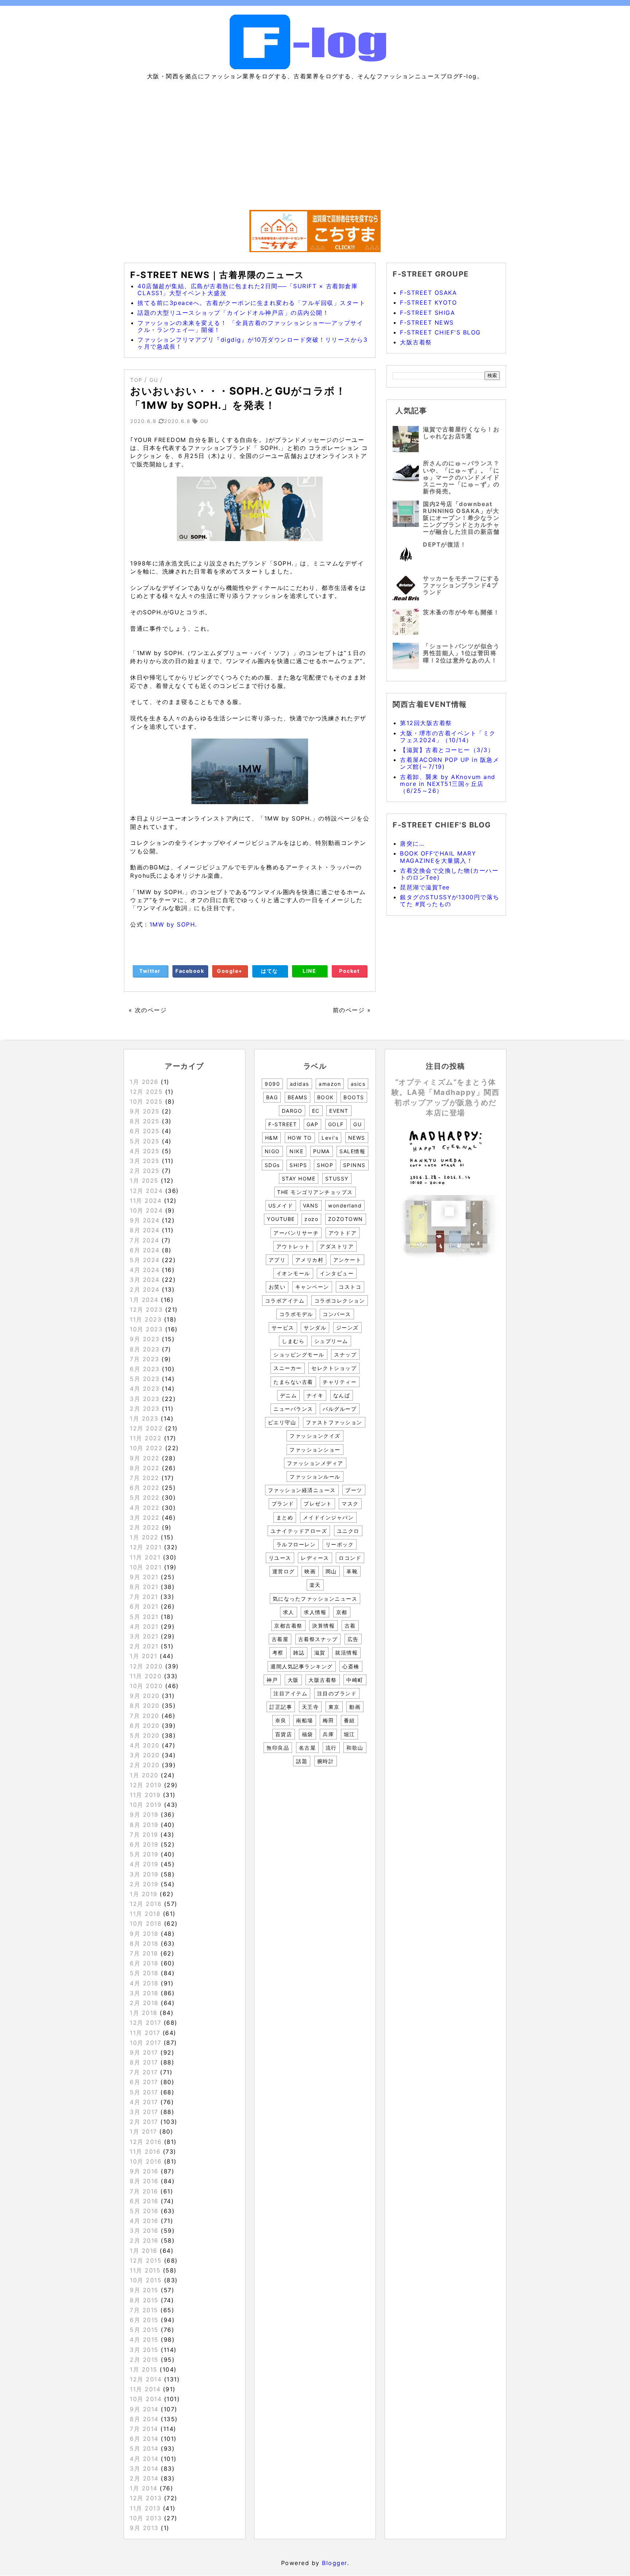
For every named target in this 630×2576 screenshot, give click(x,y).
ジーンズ (347, 1328)
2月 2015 (144, 2360)
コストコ (350, 1287)
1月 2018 (144, 2013)
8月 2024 (145, 1230)
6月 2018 (144, 1963)
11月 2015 (145, 2270)
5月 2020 (145, 1735)
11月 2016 (145, 2152)
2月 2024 (145, 1289)
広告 (353, 1639)
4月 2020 (145, 1745)
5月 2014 (144, 2448)
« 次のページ (148, 1010)
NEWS (357, 1138)
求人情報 (315, 1612)
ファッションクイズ (315, 1436)
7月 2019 (144, 1835)
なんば (342, 1395)
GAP (313, 1124)
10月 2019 (146, 1805)
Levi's (330, 1138)
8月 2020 (145, 1706)
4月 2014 (144, 2459)
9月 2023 (145, 1339)
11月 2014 (145, 2389)
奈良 (281, 1720)
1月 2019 (144, 1894)
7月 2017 (144, 2072)
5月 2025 (145, 1141)
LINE (309, 971)
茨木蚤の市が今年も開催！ (461, 612)
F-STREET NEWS (427, 322)
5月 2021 (144, 1617)
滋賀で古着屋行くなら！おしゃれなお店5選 (461, 433)
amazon (330, 1084)
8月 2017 (144, 2062)
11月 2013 (145, 2508)
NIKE (296, 1151)
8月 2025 (145, 1121)
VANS (311, 1205)
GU (357, 1124)
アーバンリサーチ (296, 1233)
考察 (278, 1653)
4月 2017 (144, 2102)
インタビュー (337, 1273)
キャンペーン (312, 1287)
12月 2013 (146, 2498)
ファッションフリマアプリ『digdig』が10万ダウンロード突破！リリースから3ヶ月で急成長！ (252, 343)
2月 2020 (145, 1765)
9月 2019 (144, 1814)
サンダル (315, 1328)
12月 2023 (146, 1309)
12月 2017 (145, 2023)
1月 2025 (144, 1181)
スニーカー (288, 1368)
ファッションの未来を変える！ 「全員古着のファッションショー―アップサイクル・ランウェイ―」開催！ (250, 326)
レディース (315, 1558)
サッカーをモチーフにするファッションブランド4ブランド (461, 585)
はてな (270, 971)
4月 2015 (144, 2340)
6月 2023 (145, 1369)
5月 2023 (145, 1379)
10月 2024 (146, 1210)
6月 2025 (145, 1131)
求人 (289, 1612)
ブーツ (354, 1490)
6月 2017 (144, 2082)
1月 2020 (144, 1775)
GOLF (336, 1124)
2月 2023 (145, 1409)
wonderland (345, 1205)
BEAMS (298, 1097)
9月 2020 (145, 1696)
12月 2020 (146, 1666)
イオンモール (293, 1273)
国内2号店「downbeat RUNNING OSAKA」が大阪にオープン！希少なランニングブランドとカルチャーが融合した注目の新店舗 (461, 518)
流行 (331, 1748)
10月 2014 (146, 2399)
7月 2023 (145, 1359)
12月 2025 (146, 1092)
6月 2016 (144, 2201)
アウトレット (293, 1246)
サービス (283, 1328)
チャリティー (340, 1382)
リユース (280, 1558)
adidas (300, 1084)
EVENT (339, 1111)
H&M (272, 1138)
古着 (350, 1626)
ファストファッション (334, 1422)
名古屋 (308, 1748)
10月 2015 (146, 2280)
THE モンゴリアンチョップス (315, 1192)
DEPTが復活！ (445, 544)
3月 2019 (144, 1874)
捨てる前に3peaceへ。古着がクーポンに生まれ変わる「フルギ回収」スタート (251, 303)
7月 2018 (144, 1953)
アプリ (277, 1260)
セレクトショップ (334, 1368)
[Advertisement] (315, 148)
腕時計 (326, 1761)
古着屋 (280, 1639)
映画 (310, 1571)
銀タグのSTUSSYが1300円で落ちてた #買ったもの (450, 901)
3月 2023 (145, 1399)
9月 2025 (145, 1111)
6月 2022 (145, 1488)
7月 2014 (144, 2429)
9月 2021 (144, 1577)
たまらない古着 (293, 1382)
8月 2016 (144, 2181)
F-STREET (283, 1124)
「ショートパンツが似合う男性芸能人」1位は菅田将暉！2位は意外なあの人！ (461, 653)
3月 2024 (145, 1280)
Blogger (335, 2563)
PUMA (322, 1151)
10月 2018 (146, 1923)
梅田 (328, 1720)
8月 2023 (145, 1349)
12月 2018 (146, 1904)
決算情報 (323, 1626)
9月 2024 (145, 1220)
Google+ (230, 971)
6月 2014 (144, 2439)
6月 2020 (145, 1726)
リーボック (340, 1544)
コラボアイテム (285, 1301)
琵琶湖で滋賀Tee (425, 887)
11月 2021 (145, 1557)
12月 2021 (146, 1547)
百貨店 (284, 1734)
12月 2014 (146, 2379)
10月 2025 (146, 1101)
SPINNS (354, 1165)
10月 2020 (146, 1686)
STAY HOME (299, 1179)
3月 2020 (145, 1755)
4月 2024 (145, 1270)
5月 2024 (145, 1260)
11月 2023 (146, 1319)
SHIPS (298, 1165)
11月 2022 (146, 1438)
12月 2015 (146, 2260)
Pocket (349, 971)
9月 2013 (144, 2528)
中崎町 (355, 1680)
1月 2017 (143, 2131)
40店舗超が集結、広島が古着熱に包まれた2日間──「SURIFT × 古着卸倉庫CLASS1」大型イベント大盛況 (248, 289)
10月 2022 (146, 1448)
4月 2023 (145, 1389)
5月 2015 (144, 2330)
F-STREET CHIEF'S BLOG (440, 332)
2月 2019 (144, 1884)
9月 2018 (144, 1934)
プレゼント (318, 1504)
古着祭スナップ (318, 1639)
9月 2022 (145, 1458)
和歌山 (355, 1748)
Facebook (190, 971)
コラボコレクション (340, 1301)
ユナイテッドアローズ (299, 1531)
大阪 (293, 1680)
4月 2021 (144, 1626)
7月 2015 (144, 2310)
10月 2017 (145, 2043)
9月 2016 (144, 2171)
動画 (355, 1707)
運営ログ (284, 1571)
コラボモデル (296, 1314)
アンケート (347, 1260)
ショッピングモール (299, 1354)
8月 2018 (144, 1943)
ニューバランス (293, 1409)
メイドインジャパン (328, 1517)
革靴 (352, 1571)
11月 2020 (146, 1676)
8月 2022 (145, 1468)
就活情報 (346, 1653)
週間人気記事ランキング (302, 1666)
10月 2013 (146, 2518)
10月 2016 (146, 2161)
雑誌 (299, 1653)
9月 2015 (144, 2290)
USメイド (281, 1205)
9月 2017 (144, 2052)
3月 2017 (144, 2112)
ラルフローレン (296, 1544)
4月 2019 (144, 1864)
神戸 (272, 1680)
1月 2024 (144, 1300)
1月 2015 (144, 2369)
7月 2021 (144, 1597)
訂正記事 (281, 1707)
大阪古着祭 (416, 342)
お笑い (277, 1287)
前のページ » (352, 1010)
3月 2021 (144, 1636)
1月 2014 (144, 2488)
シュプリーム (331, 1341)
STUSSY (337, 1179)
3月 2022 (145, 1518)
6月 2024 (145, 1250)
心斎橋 (351, 1666)
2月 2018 (144, 2003)
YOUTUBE (281, 1219)
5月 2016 (144, 2211)
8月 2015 (144, 2300)
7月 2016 (144, 2191)
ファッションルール (315, 1477)
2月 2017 (144, 2122)
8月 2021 (144, 1587)
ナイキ (315, 1395)
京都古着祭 (288, 1626)
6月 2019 (144, 1844)
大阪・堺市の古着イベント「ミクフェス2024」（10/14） (448, 737)
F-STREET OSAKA (428, 293)
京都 (342, 1612)
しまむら (293, 1341)
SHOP (325, 1165)
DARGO (292, 1111)
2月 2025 (145, 1171)
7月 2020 (145, 1716)
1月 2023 (144, 1418)
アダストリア (337, 1246)
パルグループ (340, 1409)
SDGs (272, 1165)
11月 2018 (145, 1914)
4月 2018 (144, 1983)
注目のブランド (337, 1693)
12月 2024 (146, 1191)
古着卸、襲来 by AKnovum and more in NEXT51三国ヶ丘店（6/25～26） (448, 784)
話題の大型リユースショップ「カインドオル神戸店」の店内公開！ (233, 313)
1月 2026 (144, 1082)
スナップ (345, 1354)
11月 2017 (145, 2033)
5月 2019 (144, 1854)
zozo (311, 1219)
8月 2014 (144, 2419)
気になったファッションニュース (315, 1599)
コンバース (337, 1314)
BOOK (326, 1097)
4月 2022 (145, 1508)
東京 (334, 1707)
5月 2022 (145, 1498)
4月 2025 (145, 1151)
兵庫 (328, 1734)
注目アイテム (290, 1693)
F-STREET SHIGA (427, 313)
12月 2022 (146, 1428)
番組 (349, 1720)
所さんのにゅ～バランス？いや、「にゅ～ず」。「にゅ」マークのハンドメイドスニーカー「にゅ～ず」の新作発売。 (461, 477)
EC (316, 1111)
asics (358, 1084)
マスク (350, 1504)
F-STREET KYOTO (428, 302)
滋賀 (320, 1653)
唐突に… (412, 843)
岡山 (331, 1571)
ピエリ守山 (282, 1422)
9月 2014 (144, 2409)
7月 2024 (145, 1240)
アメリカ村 (310, 1260)
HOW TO (300, 1138)
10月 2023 (146, 1329)
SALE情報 (352, 1151)
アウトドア (343, 1233)
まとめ (285, 1517)
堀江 (349, 1734)
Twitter (150, 971)
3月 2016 (144, 2231)
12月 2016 (146, 2142)
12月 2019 (146, 1785)
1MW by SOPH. (173, 924)
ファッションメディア (315, 1463)
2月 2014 (144, 2478)
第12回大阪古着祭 (426, 723)
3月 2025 (145, 1161)
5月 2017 (144, 2092)
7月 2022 (145, 1478)
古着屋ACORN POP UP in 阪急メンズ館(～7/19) (450, 763)
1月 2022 (144, 1537)
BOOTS (354, 1097)
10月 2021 (146, 1567)
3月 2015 (144, 2350)
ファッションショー (315, 1450)
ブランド (283, 1504)
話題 (302, 1761)
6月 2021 (144, 1606)
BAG (272, 1097)
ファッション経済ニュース (302, 1490)
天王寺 (310, 1707)
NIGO (272, 1151)
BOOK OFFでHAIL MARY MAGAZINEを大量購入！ (438, 857)
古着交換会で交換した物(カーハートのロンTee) (449, 874)
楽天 (315, 1585)
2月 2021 (144, 1646)
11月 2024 (146, 1201)
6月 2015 (144, 2320)
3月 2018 (144, 1993)
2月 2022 (145, 1527)
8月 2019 (144, 1825)
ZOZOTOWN (346, 1219)
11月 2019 (145, 1795)
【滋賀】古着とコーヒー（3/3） (447, 750)
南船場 (305, 1720)
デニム (289, 1395)
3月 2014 (144, 2469)
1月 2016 (144, 2251)
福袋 (308, 1734)
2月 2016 (144, 2240)
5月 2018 (144, 1973)
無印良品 (278, 1748)
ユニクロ (348, 1531)
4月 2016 (144, 2221)
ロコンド (350, 1558)
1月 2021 (144, 1656)
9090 (272, 1084)
